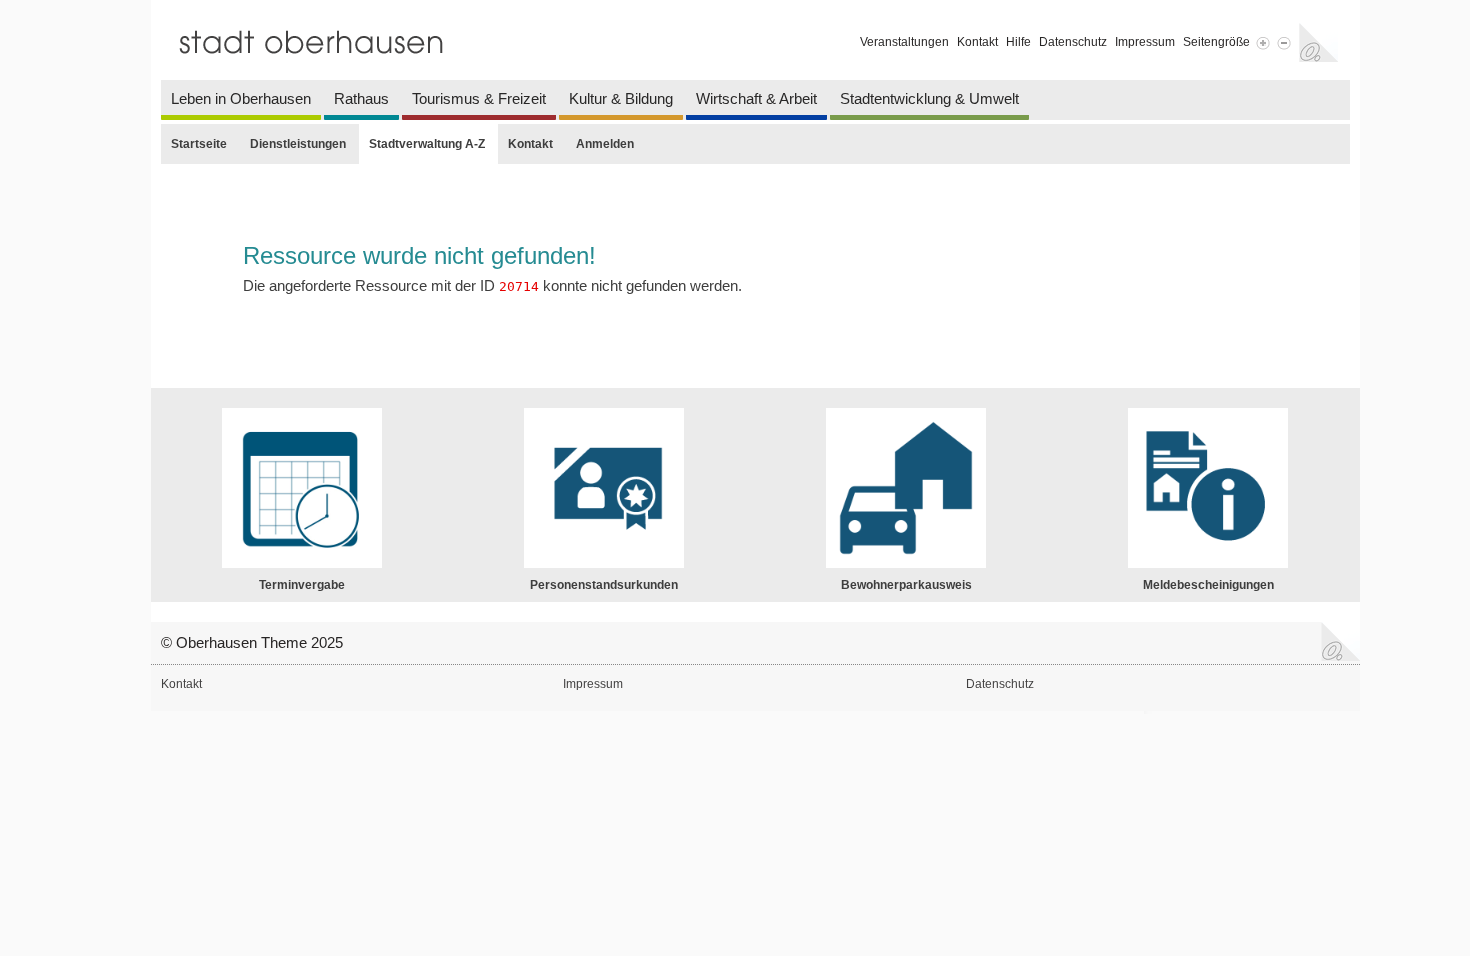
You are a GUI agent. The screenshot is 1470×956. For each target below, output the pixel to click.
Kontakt (977, 42)
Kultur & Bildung (621, 98)
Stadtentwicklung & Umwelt (929, 98)
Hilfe (1018, 42)
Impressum (1145, 42)
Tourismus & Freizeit (479, 98)
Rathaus (361, 98)
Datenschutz (1073, 42)
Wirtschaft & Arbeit (756, 98)
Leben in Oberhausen (241, 98)
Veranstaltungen (904, 42)
